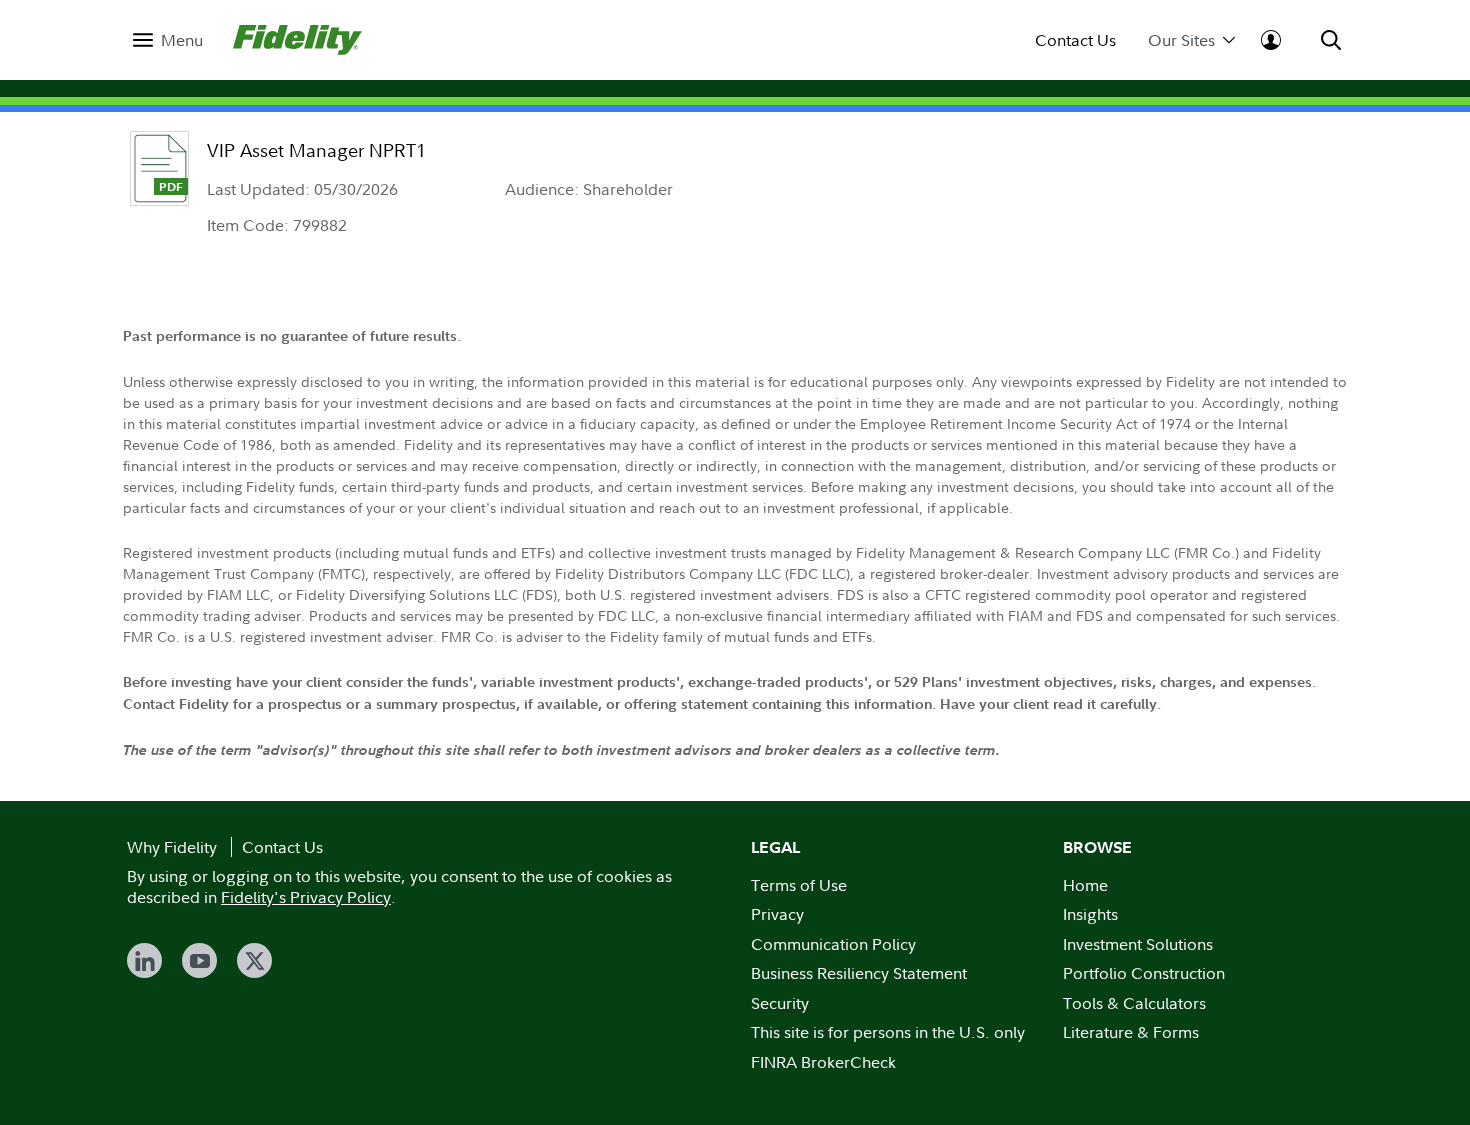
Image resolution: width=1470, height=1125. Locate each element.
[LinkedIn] (144, 960)
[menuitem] (168, 40)
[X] (254, 960)
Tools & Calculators (1134, 1003)
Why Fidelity (172, 847)
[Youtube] (199, 960)
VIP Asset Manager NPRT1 (316, 150)
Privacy (777, 914)
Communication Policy (833, 944)
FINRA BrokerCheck (823, 1062)
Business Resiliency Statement (859, 973)
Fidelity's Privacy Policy (306, 897)
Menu (182, 40)
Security (780, 1003)
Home (1085, 885)
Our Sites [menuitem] (1181, 40)
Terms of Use (799, 885)
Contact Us (1075, 40)
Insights (1090, 914)
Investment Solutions (1138, 944)
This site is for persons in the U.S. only (888, 1032)
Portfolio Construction (1144, 973)
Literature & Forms (1131, 1032)
